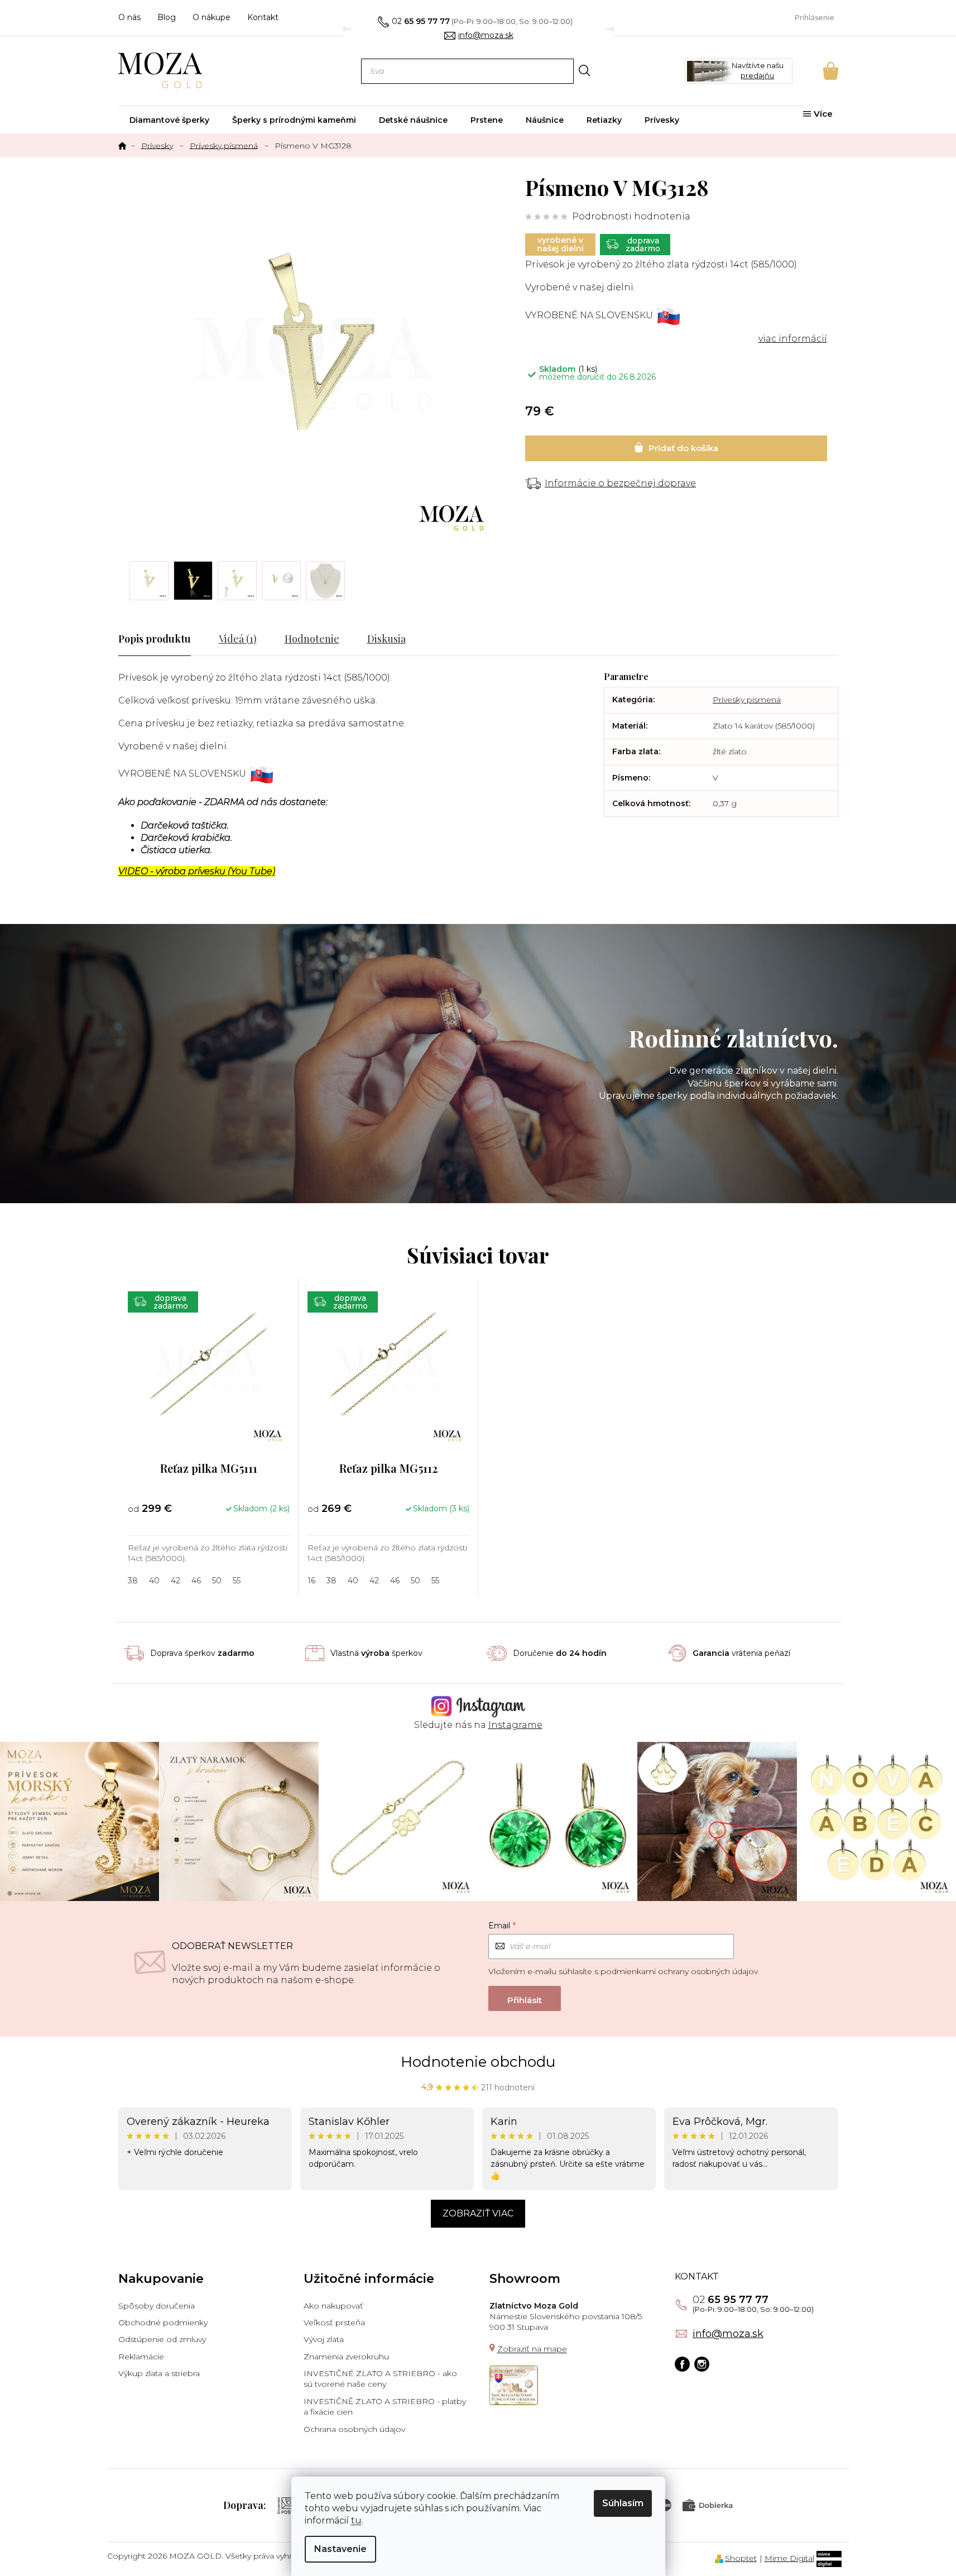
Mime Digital (789, 2558)
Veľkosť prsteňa (334, 2323)
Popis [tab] (131, 639)
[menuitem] (169, 120)
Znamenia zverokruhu (346, 2357)
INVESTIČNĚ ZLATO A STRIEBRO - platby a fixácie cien (385, 2407)
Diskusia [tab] (386, 639)
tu (356, 2520)
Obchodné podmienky (163, 2323)
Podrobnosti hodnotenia (631, 216)
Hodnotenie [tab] (312, 639)
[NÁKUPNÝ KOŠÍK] (815, 71)
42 (176, 1581)
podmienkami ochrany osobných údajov (679, 1971)
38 (133, 1581)
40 (154, 1581)
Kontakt (263, 17)
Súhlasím (623, 2503)
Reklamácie (141, 2357)
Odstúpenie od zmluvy (162, 2339)
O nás (129, 17)
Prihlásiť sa (525, 1998)
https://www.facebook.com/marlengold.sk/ (682, 2364)
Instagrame (515, 1725)
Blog (167, 17)
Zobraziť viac (478, 2213)
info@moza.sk (728, 2334)
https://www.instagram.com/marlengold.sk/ (702, 2364)
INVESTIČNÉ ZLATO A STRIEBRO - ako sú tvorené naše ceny (380, 2379)
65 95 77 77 (731, 2300)
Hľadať (585, 71)
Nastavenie (340, 2549)
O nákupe (212, 17)
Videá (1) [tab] (238, 639)
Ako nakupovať (333, 2306)
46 (196, 1581)
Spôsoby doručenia (157, 2306)
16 (311, 1581)
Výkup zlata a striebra (159, 2373)
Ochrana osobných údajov (354, 2429)
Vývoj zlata (324, 2339)
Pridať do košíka (676, 448)
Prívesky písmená (747, 700)
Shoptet (741, 2558)
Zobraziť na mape (532, 2349)
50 (217, 1581)
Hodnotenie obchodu (478, 2062)
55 (237, 1581)
